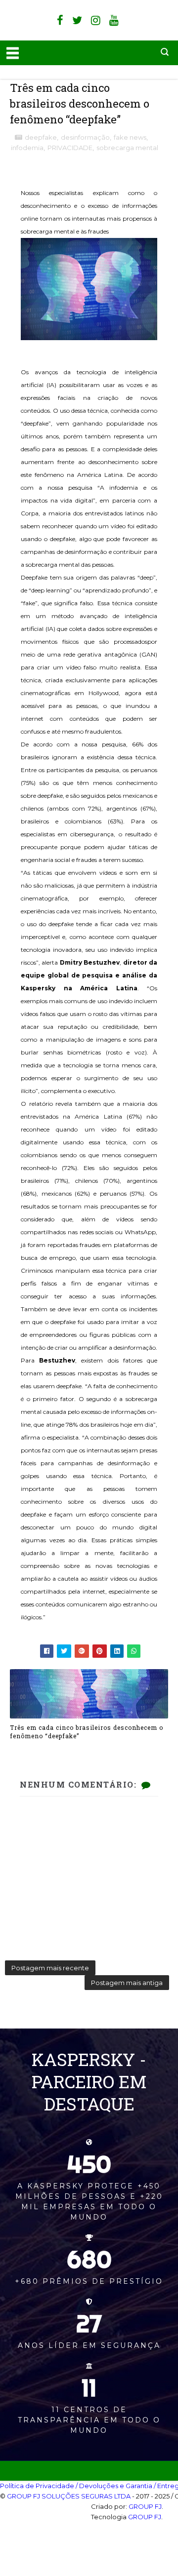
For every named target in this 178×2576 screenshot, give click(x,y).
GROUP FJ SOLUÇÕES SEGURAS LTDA (69, 2496)
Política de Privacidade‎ (37, 2486)
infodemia (27, 148)
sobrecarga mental (127, 148)
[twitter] (77, 20)
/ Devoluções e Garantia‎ (114, 2486)
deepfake (41, 137)
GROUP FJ (145, 2506)
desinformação (85, 137)
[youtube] (114, 20)
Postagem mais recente (50, 1968)
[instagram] (96, 20)
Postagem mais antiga (127, 1983)
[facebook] (60, 20)
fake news (130, 137)
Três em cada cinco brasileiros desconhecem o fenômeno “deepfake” (87, 1732)
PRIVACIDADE (70, 148)
